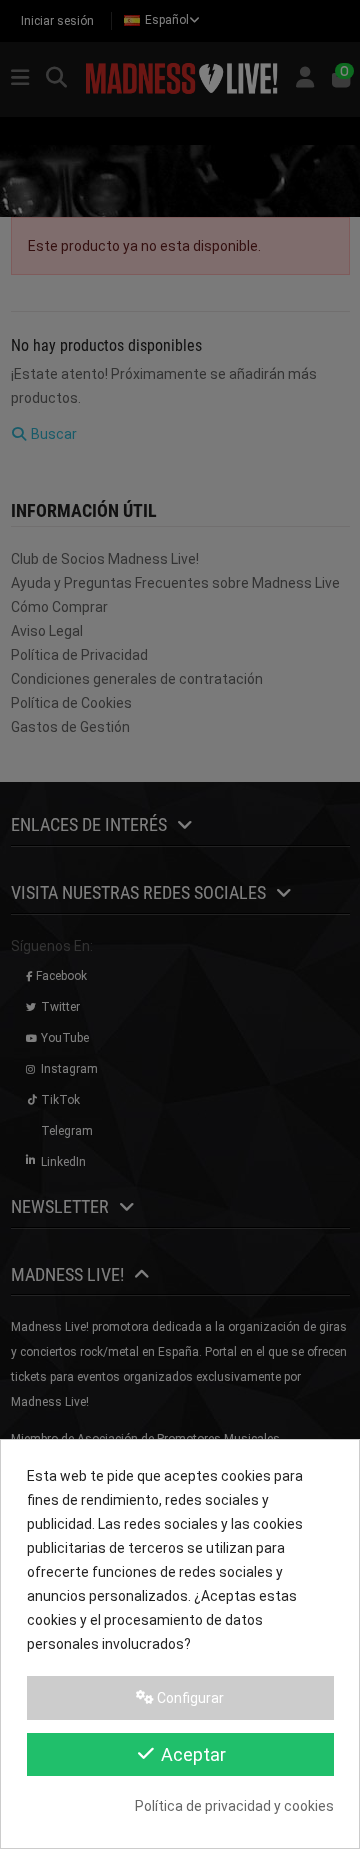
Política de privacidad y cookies (234, 1806)
